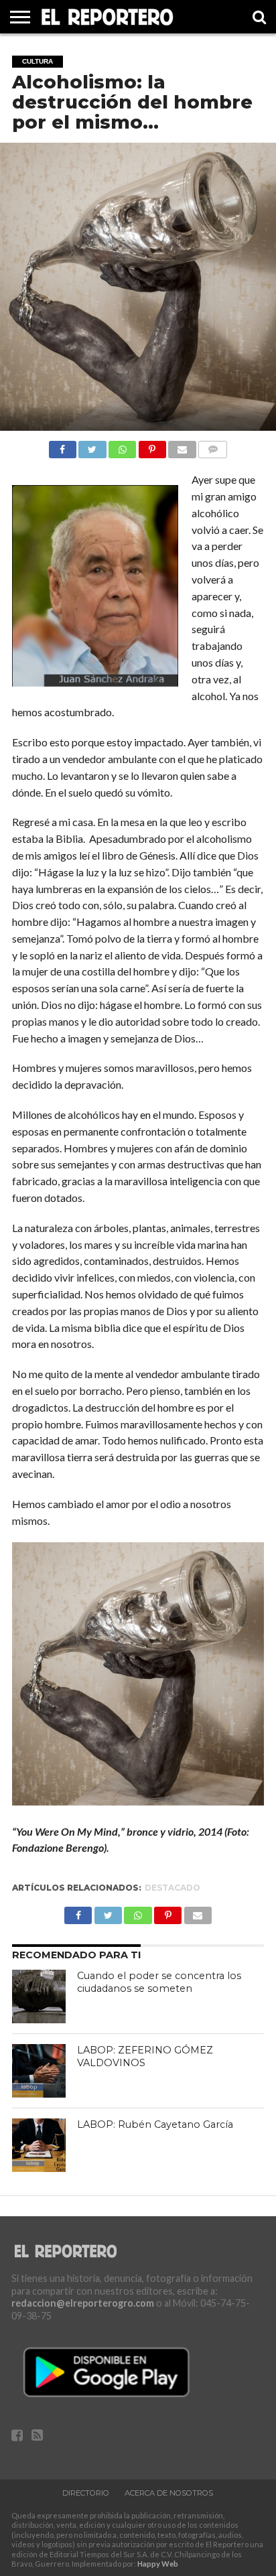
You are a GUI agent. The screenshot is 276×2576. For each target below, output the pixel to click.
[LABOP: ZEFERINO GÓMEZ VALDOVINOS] (39, 2071)
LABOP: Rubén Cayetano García (155, 2124)
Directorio (86, 2493)
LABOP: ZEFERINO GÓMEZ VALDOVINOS (145, 2056)
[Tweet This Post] (92, 446)
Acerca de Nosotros (169, 2493)
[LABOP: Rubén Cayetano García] (39, 2145)
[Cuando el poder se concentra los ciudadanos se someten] (39, 1996)
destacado (172, 1888)
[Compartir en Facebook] (63, 446)
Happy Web (158, 2564)
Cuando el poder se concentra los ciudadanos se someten (159, 1982)
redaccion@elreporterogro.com (83, 2303)
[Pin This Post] (152, 446)
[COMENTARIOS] (213, 446)
